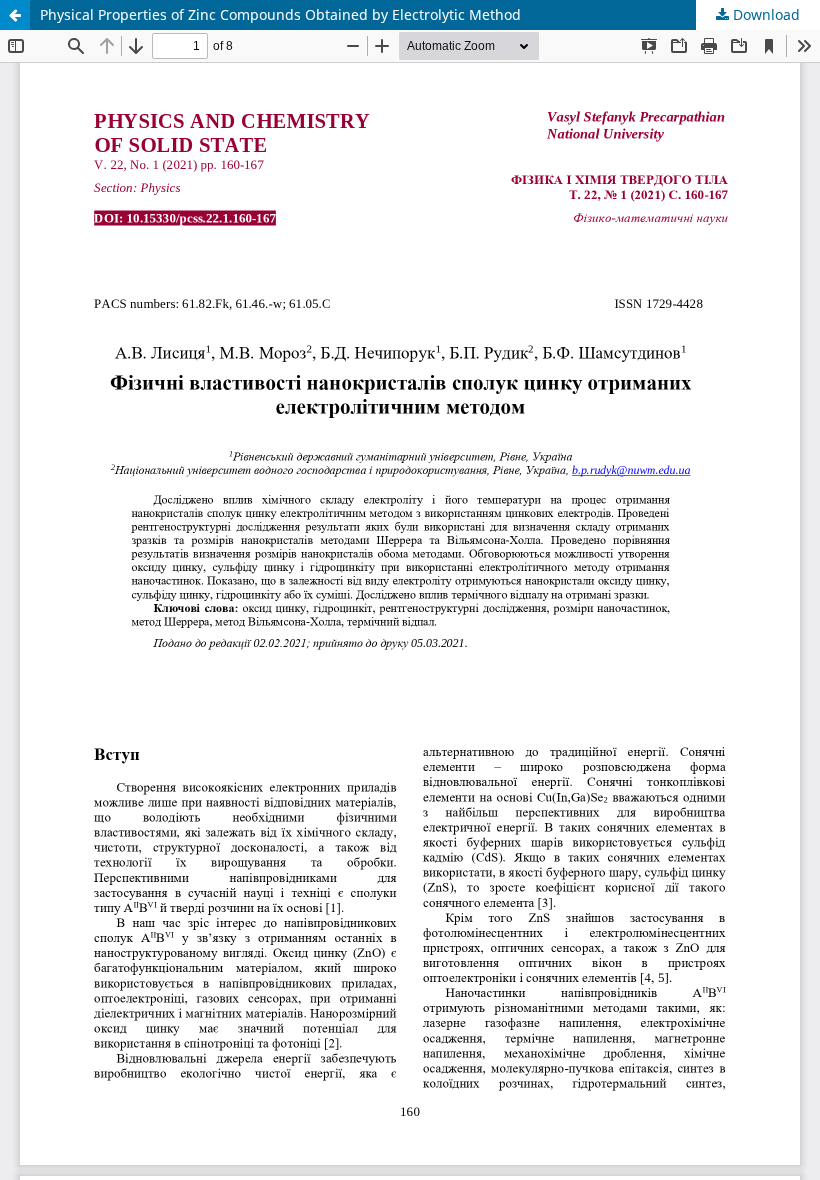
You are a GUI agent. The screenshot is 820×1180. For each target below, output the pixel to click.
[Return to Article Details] (15, 15)
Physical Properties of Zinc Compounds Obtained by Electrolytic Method (280, 14)
